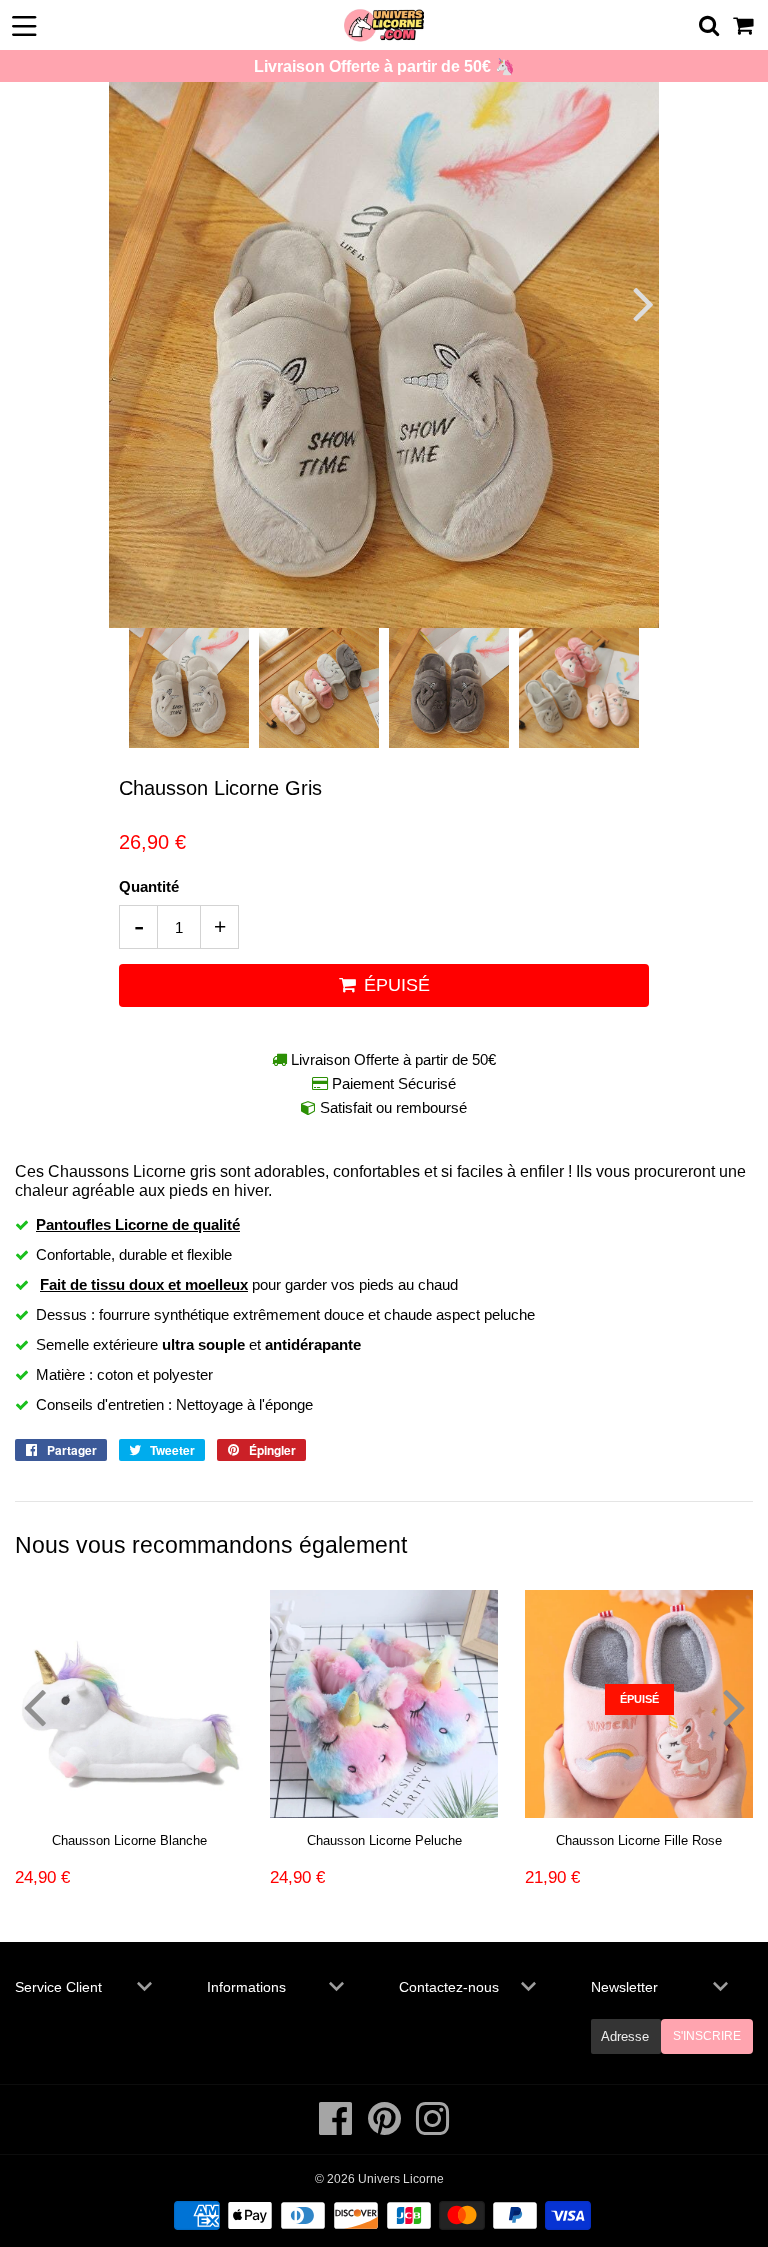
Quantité (149, 886)
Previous (126, 303)
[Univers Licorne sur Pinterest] (386, 2129)
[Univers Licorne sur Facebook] (337, 2129)
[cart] (744, 25)
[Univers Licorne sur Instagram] (432, 2129)
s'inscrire (707, 2036)
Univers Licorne (401, 2179)
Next (641, 303)
